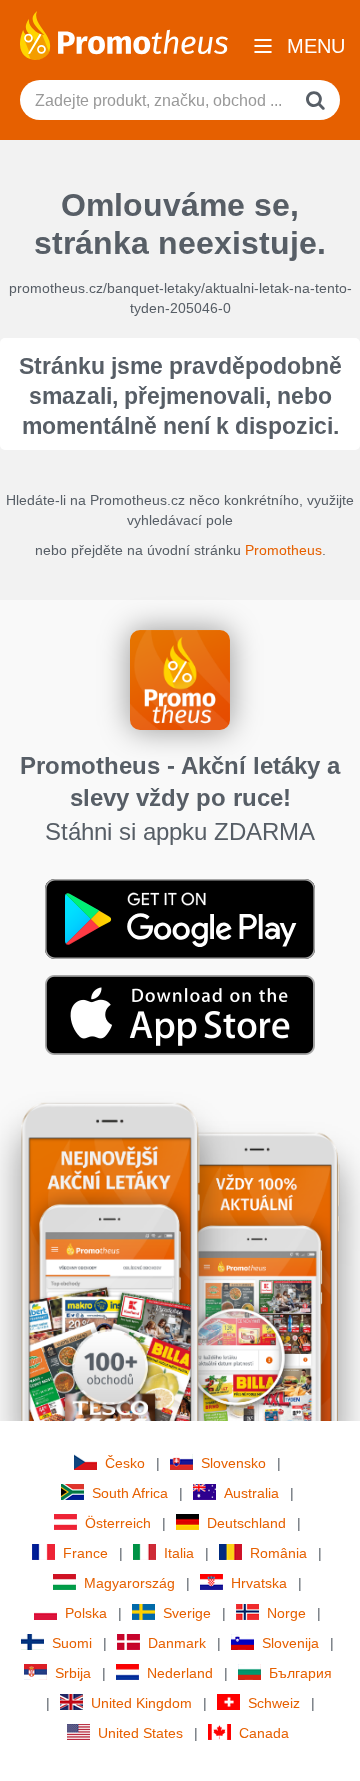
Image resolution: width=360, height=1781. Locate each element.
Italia (179, 1553)
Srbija (73, 1673)
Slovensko (233, 1463)
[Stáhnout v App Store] (180, 1014)
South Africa (130, 1493)
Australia (251, 1493)
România (278, 1553)
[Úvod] (124, 34)
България (300, 1673)
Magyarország (129, 1583)
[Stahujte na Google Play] (180, 918)
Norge (286, 1613)
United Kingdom (141, 1703)
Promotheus (283, 550)
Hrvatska (259, 1583)
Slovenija (290, 1643)
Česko (125, 1463)
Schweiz (274, 1703)
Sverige (187, 1613)
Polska (86, 1613)
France (85, 1553)
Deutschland (246, 1523)
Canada (264, 1733)
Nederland (180, 1673)
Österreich (118, 1523)
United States (140, 1733)
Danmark (177, 1643)
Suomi (72, 1643)
